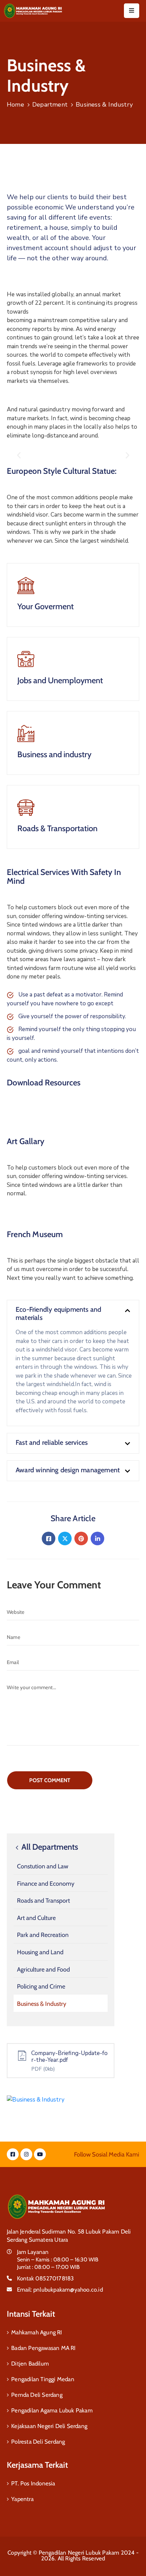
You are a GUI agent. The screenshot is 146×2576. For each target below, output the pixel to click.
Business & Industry (42, 2004)
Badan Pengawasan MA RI (43, 2348)
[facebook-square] (13, 2154)
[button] (19, 455)
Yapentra (22, 2499)
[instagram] (26, 2154)
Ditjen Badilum (30, 2364)
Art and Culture (36, 1918)
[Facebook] (49, 1538)
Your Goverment (45, 606)
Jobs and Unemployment (60, 680)
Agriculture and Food (43, 1970)
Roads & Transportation (57, 828)
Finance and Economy (46, 1884)
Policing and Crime (41, 1986)
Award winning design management (68, 1470)
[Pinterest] (81, 1538)
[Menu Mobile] (132, 11)
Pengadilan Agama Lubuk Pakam (52, 2410)
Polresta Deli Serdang (38, 2442)
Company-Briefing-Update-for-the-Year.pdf (69, 2057)
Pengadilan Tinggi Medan (43, 2379)
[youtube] (40, 2154)
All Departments (49, 1847)
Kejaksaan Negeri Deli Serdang (49, 2426)
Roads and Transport (43, 1901)
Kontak (45, 2278)
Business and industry (54, 754)
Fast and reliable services (52, 1442)
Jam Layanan (33, 2252)
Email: (60, 2290)
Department (50, 105)
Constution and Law (43, 1866)
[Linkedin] (97, 1538)
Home (15, 105)
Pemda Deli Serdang (37, 2395)
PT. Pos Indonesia (33, 2483)
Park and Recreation (43, 1935)
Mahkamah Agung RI (36, 2332)
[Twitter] (65, 1538)
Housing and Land (40, 1952)
